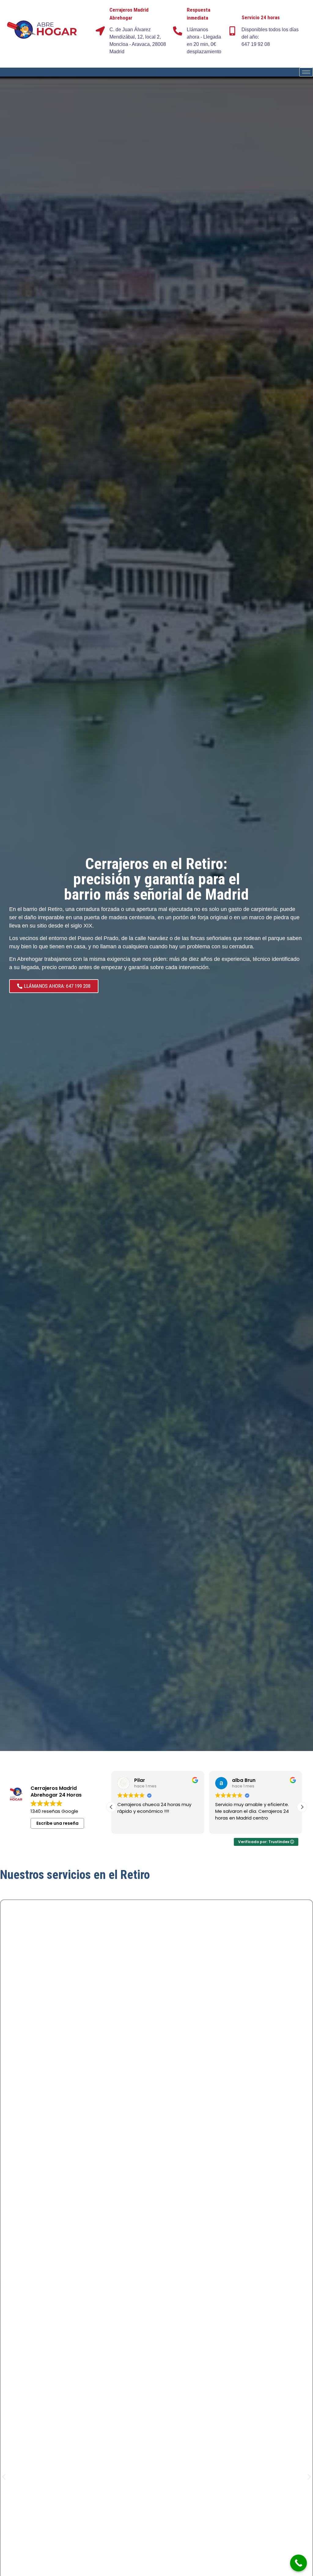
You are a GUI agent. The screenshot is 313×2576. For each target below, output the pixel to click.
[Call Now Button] (298, 2563)
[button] (302, 1807)
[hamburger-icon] (306, 72)
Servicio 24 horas (261, 17)
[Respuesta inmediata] (178, 31)
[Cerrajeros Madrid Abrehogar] (100, 31)
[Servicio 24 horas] (232, 31)
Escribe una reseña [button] (57, 1823)
